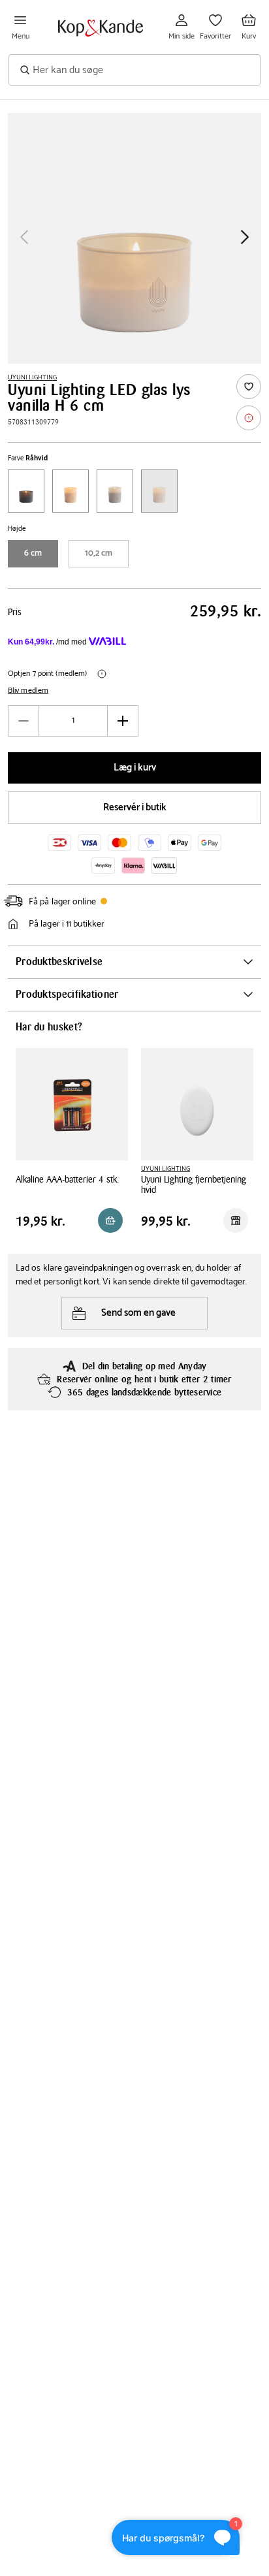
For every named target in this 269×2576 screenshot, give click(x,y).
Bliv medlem (28, 691)
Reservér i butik (135, 807)
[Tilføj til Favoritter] (249, 387)
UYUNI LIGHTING (32, 377)
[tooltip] (249, 418)
